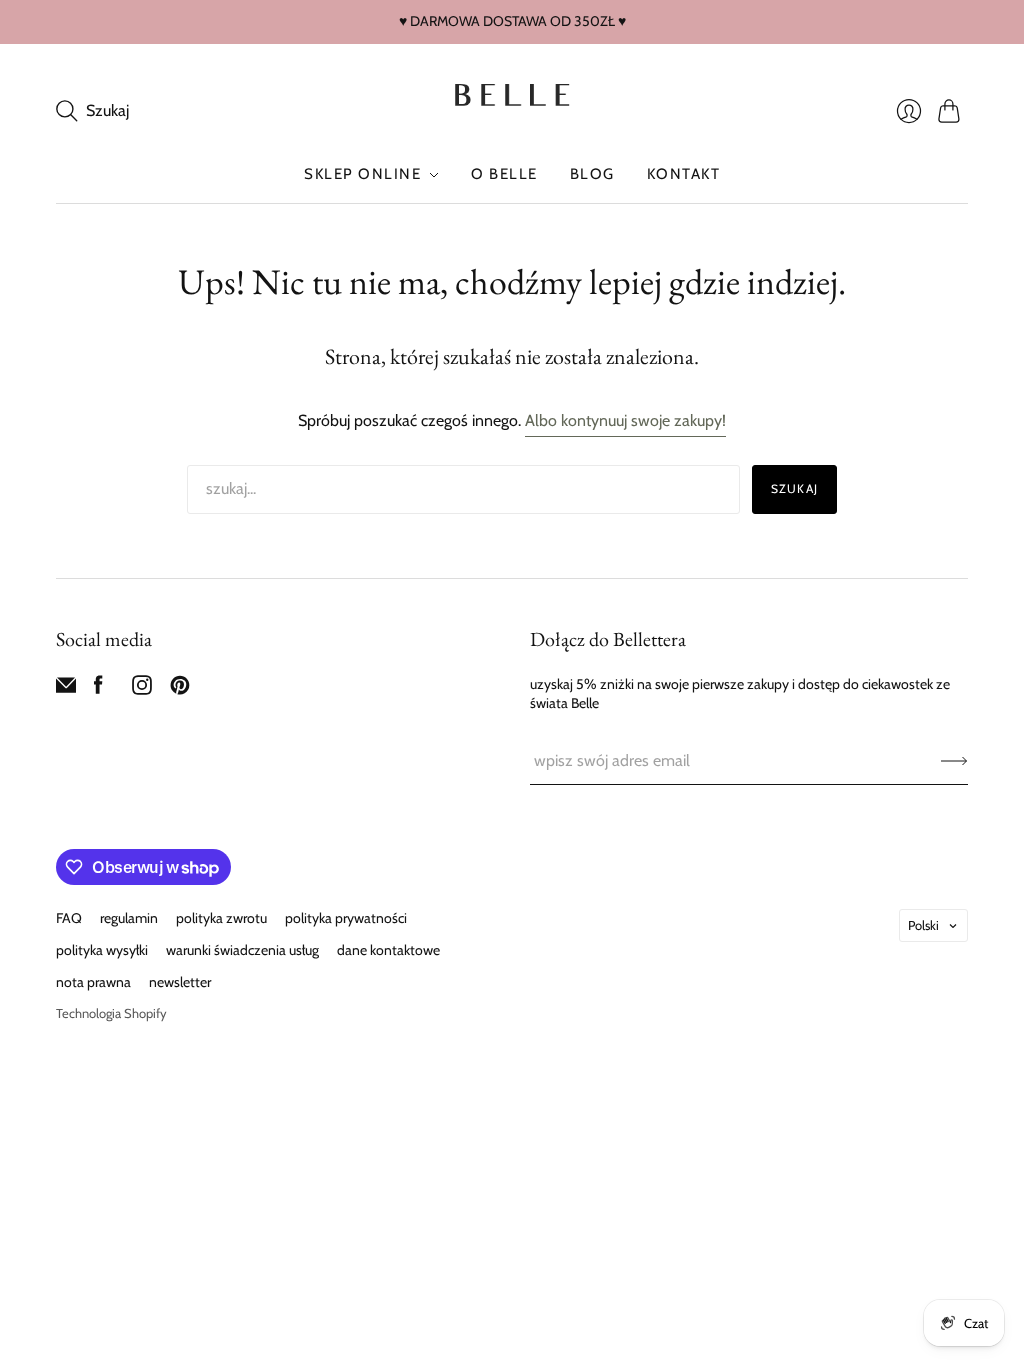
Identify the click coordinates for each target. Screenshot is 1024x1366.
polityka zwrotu (221, 918)
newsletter (180, 982)
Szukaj (794, 488)
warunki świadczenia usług (242, 950)
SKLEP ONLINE (362, 174)
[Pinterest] (180, 689)
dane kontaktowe (388, 950)
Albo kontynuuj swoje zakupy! (625, 420)
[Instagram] (142, 689)
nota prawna (93, 982)
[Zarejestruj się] (954, 761)
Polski (923, 925)
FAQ (69, 918)
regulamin (129, 918)
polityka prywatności (346, 918)
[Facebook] (98, 689)
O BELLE (504, 174)
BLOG (592, 174)
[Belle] (512, 95)
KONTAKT (684, 174)
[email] (66, 689)
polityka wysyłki (102, 950)
